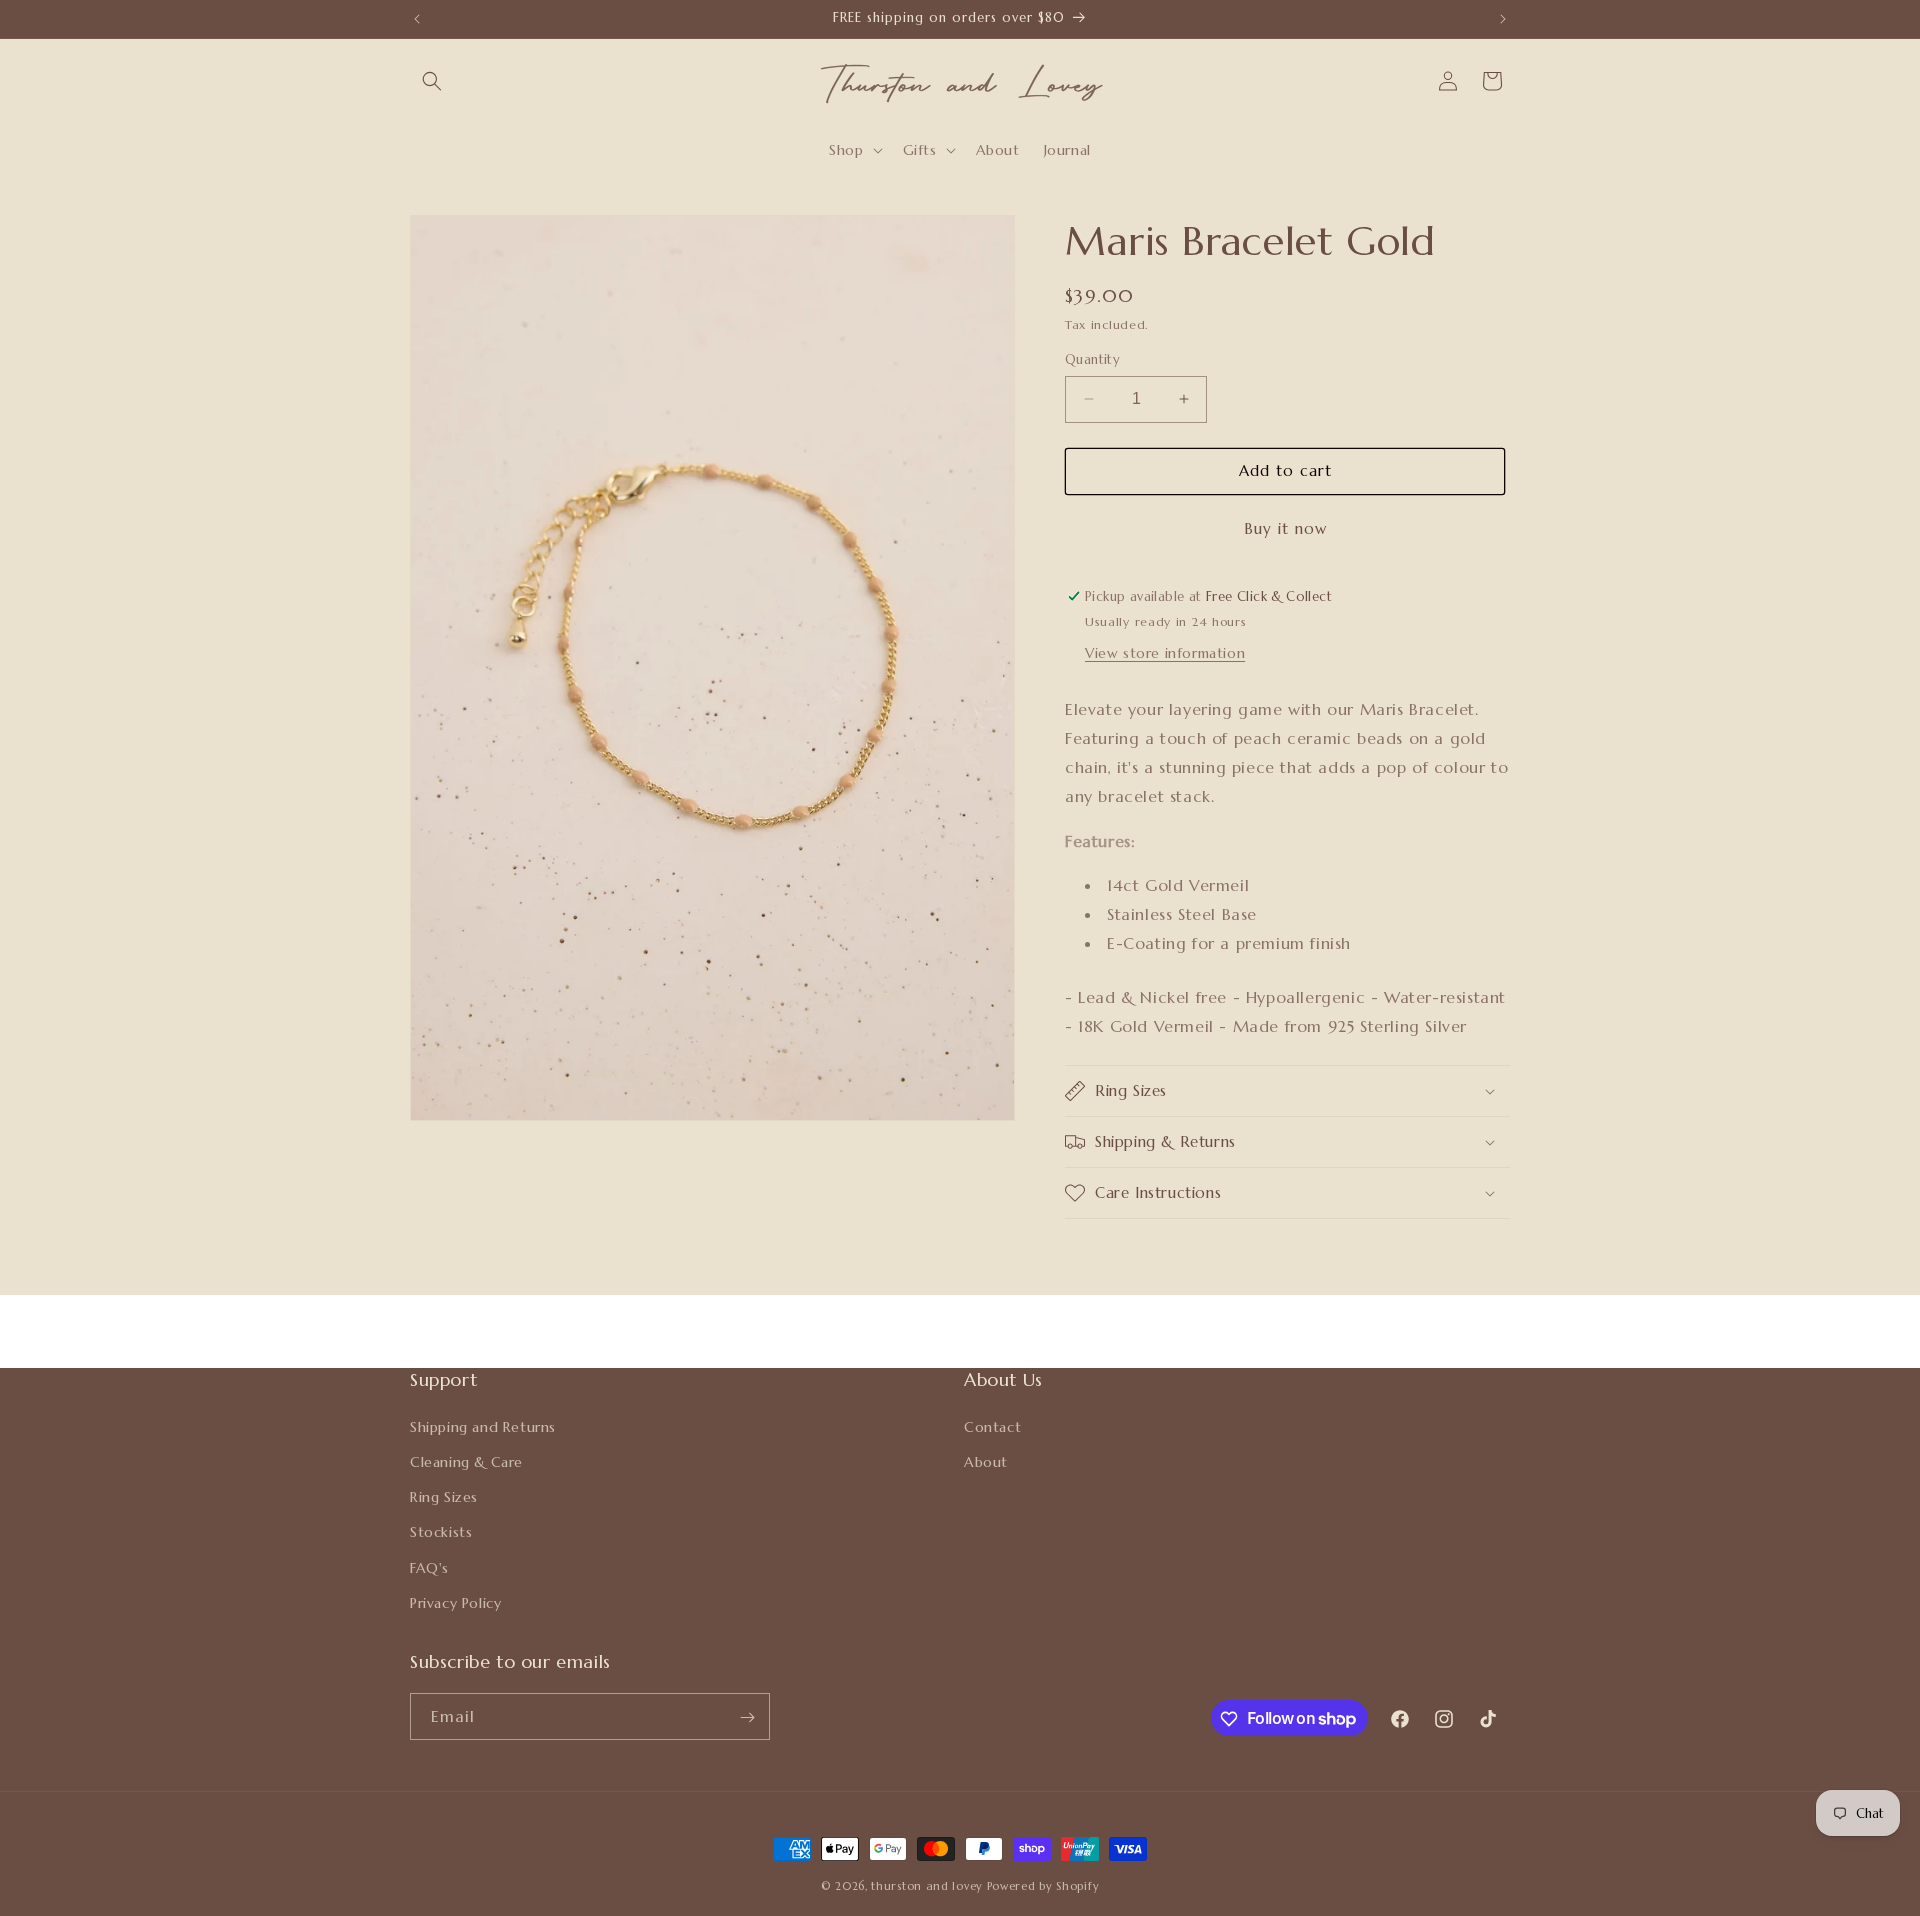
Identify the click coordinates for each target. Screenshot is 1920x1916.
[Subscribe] (747, 1717)
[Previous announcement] (417, 19)
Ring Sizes (444, 1496)
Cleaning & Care (466, 1461)
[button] (432, 81)
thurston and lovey (928, 1886)
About (986, 1461)
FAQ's (429, 1567)
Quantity (1092, 359)
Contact (992, 1426)
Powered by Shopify (1043, 1886)
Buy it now (1285, 528)
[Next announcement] (1503, 19)
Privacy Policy (455, 1602)
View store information (1165, 653)
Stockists (441, 1532)
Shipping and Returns (483, 1426)
